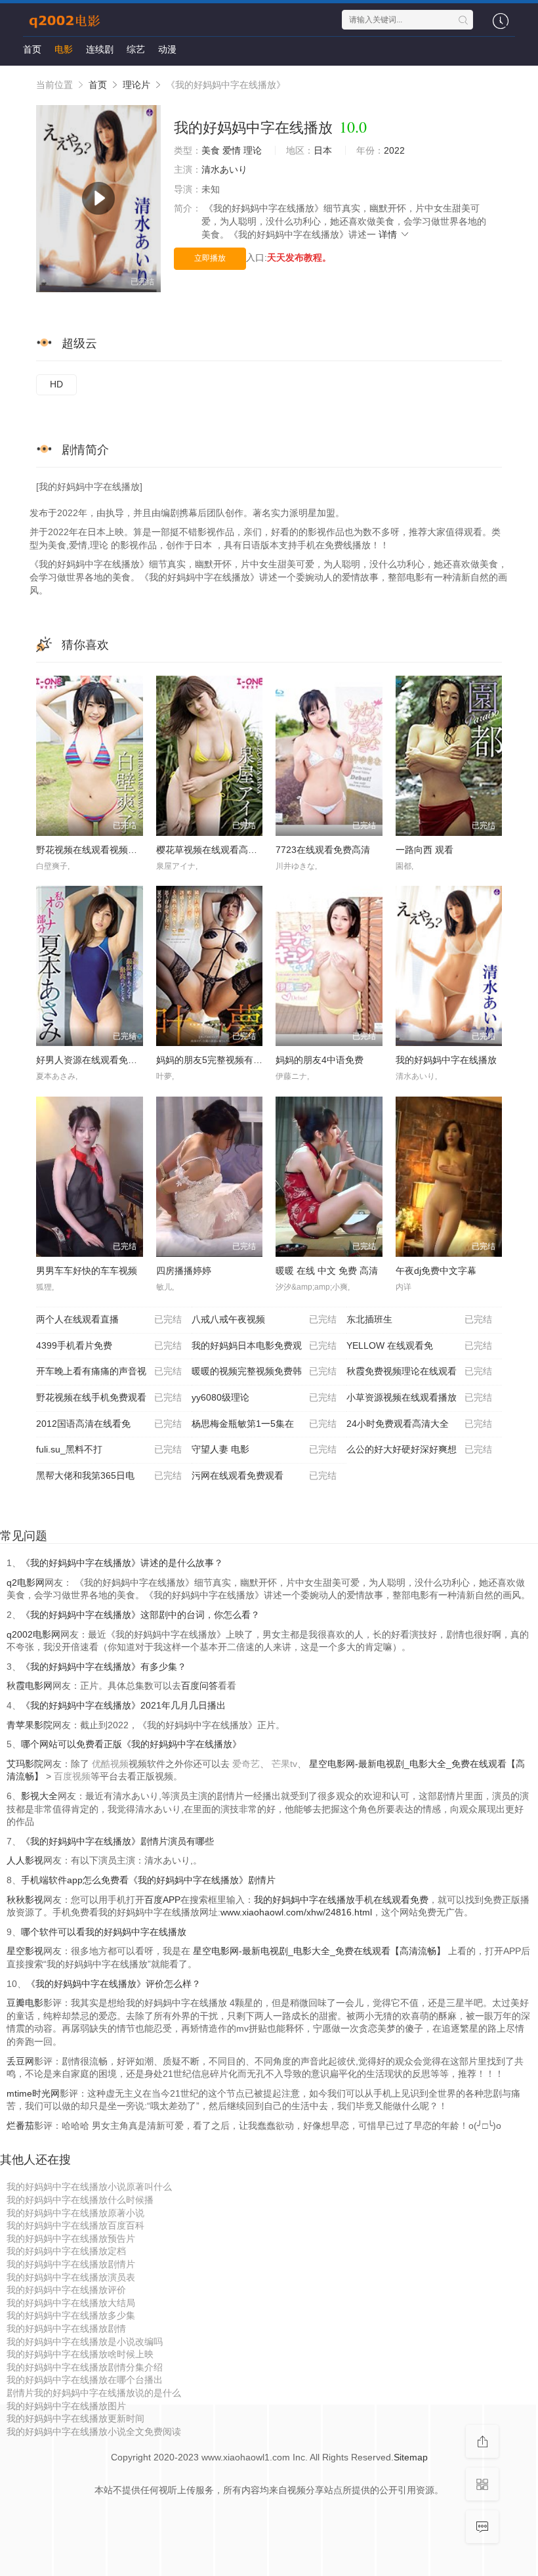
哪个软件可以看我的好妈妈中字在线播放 (104, 1932)
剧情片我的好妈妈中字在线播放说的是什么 (94, 2393)
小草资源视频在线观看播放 (419, 1397)
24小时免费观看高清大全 (419, 1424)
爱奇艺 (246, 1764)
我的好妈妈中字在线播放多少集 (71, 2315)
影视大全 (39, 1796)
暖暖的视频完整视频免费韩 (264, 1371)
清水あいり (224, 169)
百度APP (162, 1900)
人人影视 (25, 1860)
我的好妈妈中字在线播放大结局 (71, 2303)
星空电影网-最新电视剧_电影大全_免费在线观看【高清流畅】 (319, 1951)
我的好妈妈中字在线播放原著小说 (75, 2213)
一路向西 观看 (424, 850)
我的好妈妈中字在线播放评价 (66, 2290)
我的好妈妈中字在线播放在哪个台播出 (85, 2380)
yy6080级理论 (264, 1397)
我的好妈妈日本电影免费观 (264, 1345)
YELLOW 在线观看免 (419, 1345)
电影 (64, 49)
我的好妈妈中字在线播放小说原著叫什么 (89, 2187)
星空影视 (25, 1951)
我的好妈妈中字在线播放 (446, 1060)
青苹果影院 (30, 1725)
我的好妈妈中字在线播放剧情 (66, 2328)
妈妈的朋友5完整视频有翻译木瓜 (223, 1060)
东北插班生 (419, 1319)
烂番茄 (20, 2126)
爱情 (232, 150)
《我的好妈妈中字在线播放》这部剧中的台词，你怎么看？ (140, 1615)
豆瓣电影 (25, 2003)
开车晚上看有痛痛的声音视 (109, 1371)
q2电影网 (26, 1583)
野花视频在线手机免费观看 (109, 1397)
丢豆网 (20, 2061)
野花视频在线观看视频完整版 (96, 850)
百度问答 (199, 1686)
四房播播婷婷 (184, 1271)
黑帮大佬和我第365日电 (109, 1475)
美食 (211, 150)
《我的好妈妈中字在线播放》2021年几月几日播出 (123, 1705)
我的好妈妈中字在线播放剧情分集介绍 (85, 2367)
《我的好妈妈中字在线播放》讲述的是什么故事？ (122, 1563)
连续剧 (100, 49)
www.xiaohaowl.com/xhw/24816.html (296, 1912)
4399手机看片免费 (109, 1345)
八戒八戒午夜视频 (264, 1319)
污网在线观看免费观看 (264, 1475)
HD (56, 384)
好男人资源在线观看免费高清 (96, 1060)
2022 (394, 150)
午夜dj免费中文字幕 (436, 1271)
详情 (389, 234)
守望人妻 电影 (264, 1449)
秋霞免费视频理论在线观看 (419, 1371)
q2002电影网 (33, 1634)
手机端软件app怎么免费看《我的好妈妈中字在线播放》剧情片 (148, 1880)
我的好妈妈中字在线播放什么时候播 (80, 2200)
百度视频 (72, 1776)
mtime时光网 (33, 2093)
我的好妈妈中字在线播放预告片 (71, 2238)
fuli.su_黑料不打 (109, 1449)
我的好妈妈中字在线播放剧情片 (71, 2264)
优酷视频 (110, 1764)
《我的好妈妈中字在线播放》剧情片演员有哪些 (117, 1841)
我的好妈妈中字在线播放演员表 (71, 2277)
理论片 (136, 85)
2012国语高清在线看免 (109, 1424)
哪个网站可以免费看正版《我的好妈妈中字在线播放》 (131, 1744)
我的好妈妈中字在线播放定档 (66, 2251)
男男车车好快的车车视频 (87, 1271)
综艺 (136, 49)
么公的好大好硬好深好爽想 (419, 1449)
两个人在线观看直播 (109, 1319)
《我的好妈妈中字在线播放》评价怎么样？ (114, 1984)
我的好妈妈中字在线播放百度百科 (75, 2225)
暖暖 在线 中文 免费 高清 (327, 1271)
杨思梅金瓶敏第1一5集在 (264, 1424)
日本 (323, 150)
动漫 (167, 49)
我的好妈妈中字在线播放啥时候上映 (80, 2354)
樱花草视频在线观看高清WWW (219, 850)
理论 (253, 150)
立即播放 (210, 258)
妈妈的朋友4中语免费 (320, 1060)
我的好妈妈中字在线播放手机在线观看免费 (341, 1900)
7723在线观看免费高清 (323, 850)
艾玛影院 (25, 1764)
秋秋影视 (25, 1900)
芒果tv (284, 1764)
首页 (32, 49)
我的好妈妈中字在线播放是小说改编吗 (85, 2342)
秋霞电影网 (30, 1686)
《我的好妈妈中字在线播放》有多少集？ (104, 1667)
